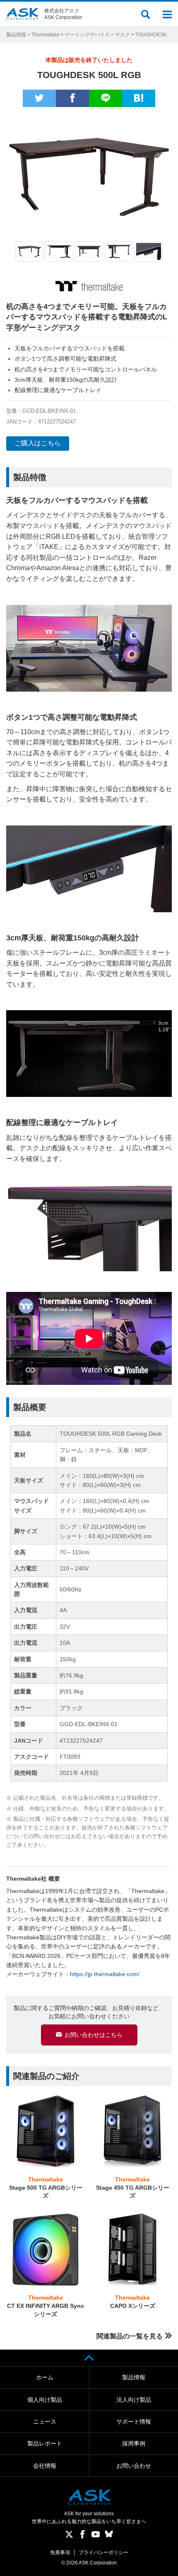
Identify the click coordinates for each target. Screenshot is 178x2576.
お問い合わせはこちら (94, 2035)
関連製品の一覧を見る (130, 2336)
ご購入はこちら (38, 443)
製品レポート (45, 2443)
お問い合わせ (134, 2466)
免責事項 (60, 2552)
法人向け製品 (134, 2400)
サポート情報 (134, 2421)
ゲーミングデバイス (87, 35)
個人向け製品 (45, 2400)
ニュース (45, 2421)
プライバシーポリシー (103, 2552)
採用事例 (134, 2443)
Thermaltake (46, 35)
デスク (123, 35)
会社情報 (45, 2466)
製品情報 (16, 35)
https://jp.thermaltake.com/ (105, 1974)
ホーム (45, 2377)
